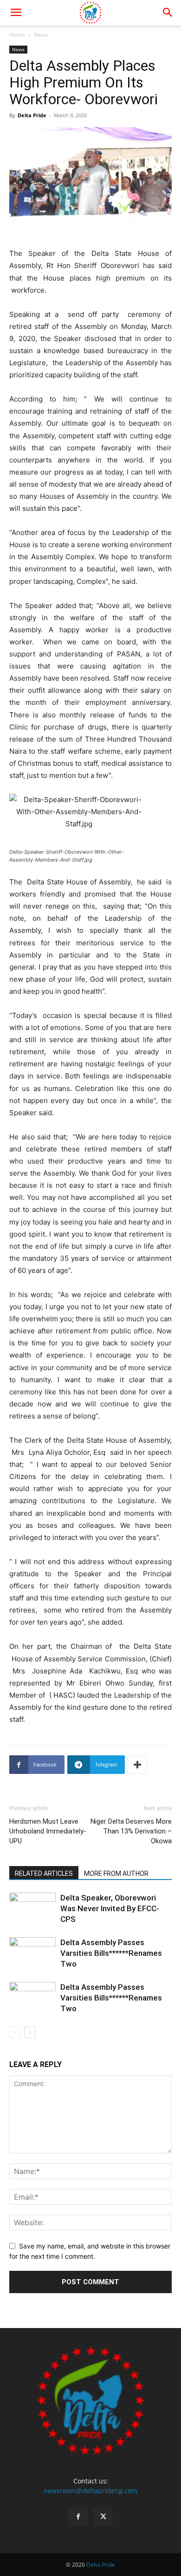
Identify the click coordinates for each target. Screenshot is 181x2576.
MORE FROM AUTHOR (116, 1873)
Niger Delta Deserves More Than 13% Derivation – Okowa (131, 1831)
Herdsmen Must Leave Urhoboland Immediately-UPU (48, 1831)
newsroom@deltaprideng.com (90, 2491)
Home (17, 35)
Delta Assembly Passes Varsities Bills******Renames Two (111, 1953)
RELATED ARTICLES (44, 1873)
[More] (137, 1765)
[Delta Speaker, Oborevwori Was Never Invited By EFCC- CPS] (32, 1909)
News (41, 35)
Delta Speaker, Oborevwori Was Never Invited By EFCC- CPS (110, 1908)
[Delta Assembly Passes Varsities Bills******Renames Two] (32, 1953)
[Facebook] (78, 2517)
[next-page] (30, 2032)
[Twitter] (103, 2517)
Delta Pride (32, 115)
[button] (16, 13)
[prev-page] (15, 2032)
